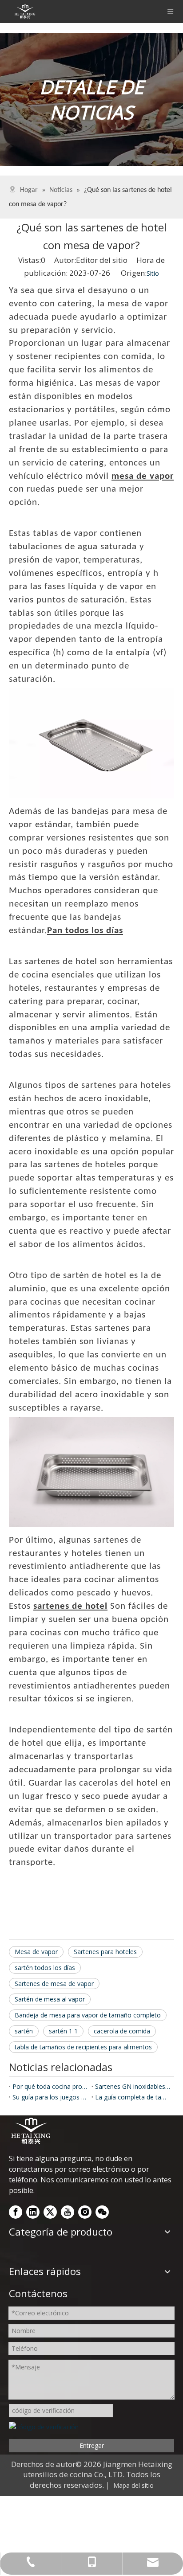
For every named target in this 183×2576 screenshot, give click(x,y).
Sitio (153, 273)
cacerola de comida (122, 2031)
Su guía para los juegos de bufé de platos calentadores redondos (50, 2097)
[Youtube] (68, 2212)
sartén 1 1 (63, 2031)
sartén (24, 2031)
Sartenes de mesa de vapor (54, 1984)
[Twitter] (50, 2212)
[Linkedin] (33, 2212)
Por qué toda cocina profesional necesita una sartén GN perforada (50, 2086)
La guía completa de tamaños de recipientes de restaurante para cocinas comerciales (133, 2097)
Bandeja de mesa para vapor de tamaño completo (88, 2015)
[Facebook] (16, 2212)
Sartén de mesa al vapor (50, 1999)
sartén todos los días (45, 1968)
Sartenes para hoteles (105, 1952)
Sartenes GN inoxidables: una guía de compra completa (133, 2086)
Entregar (92, 2445)
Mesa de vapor (36, 1952)
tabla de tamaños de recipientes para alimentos (83, 2047)
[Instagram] (85, 2212)
